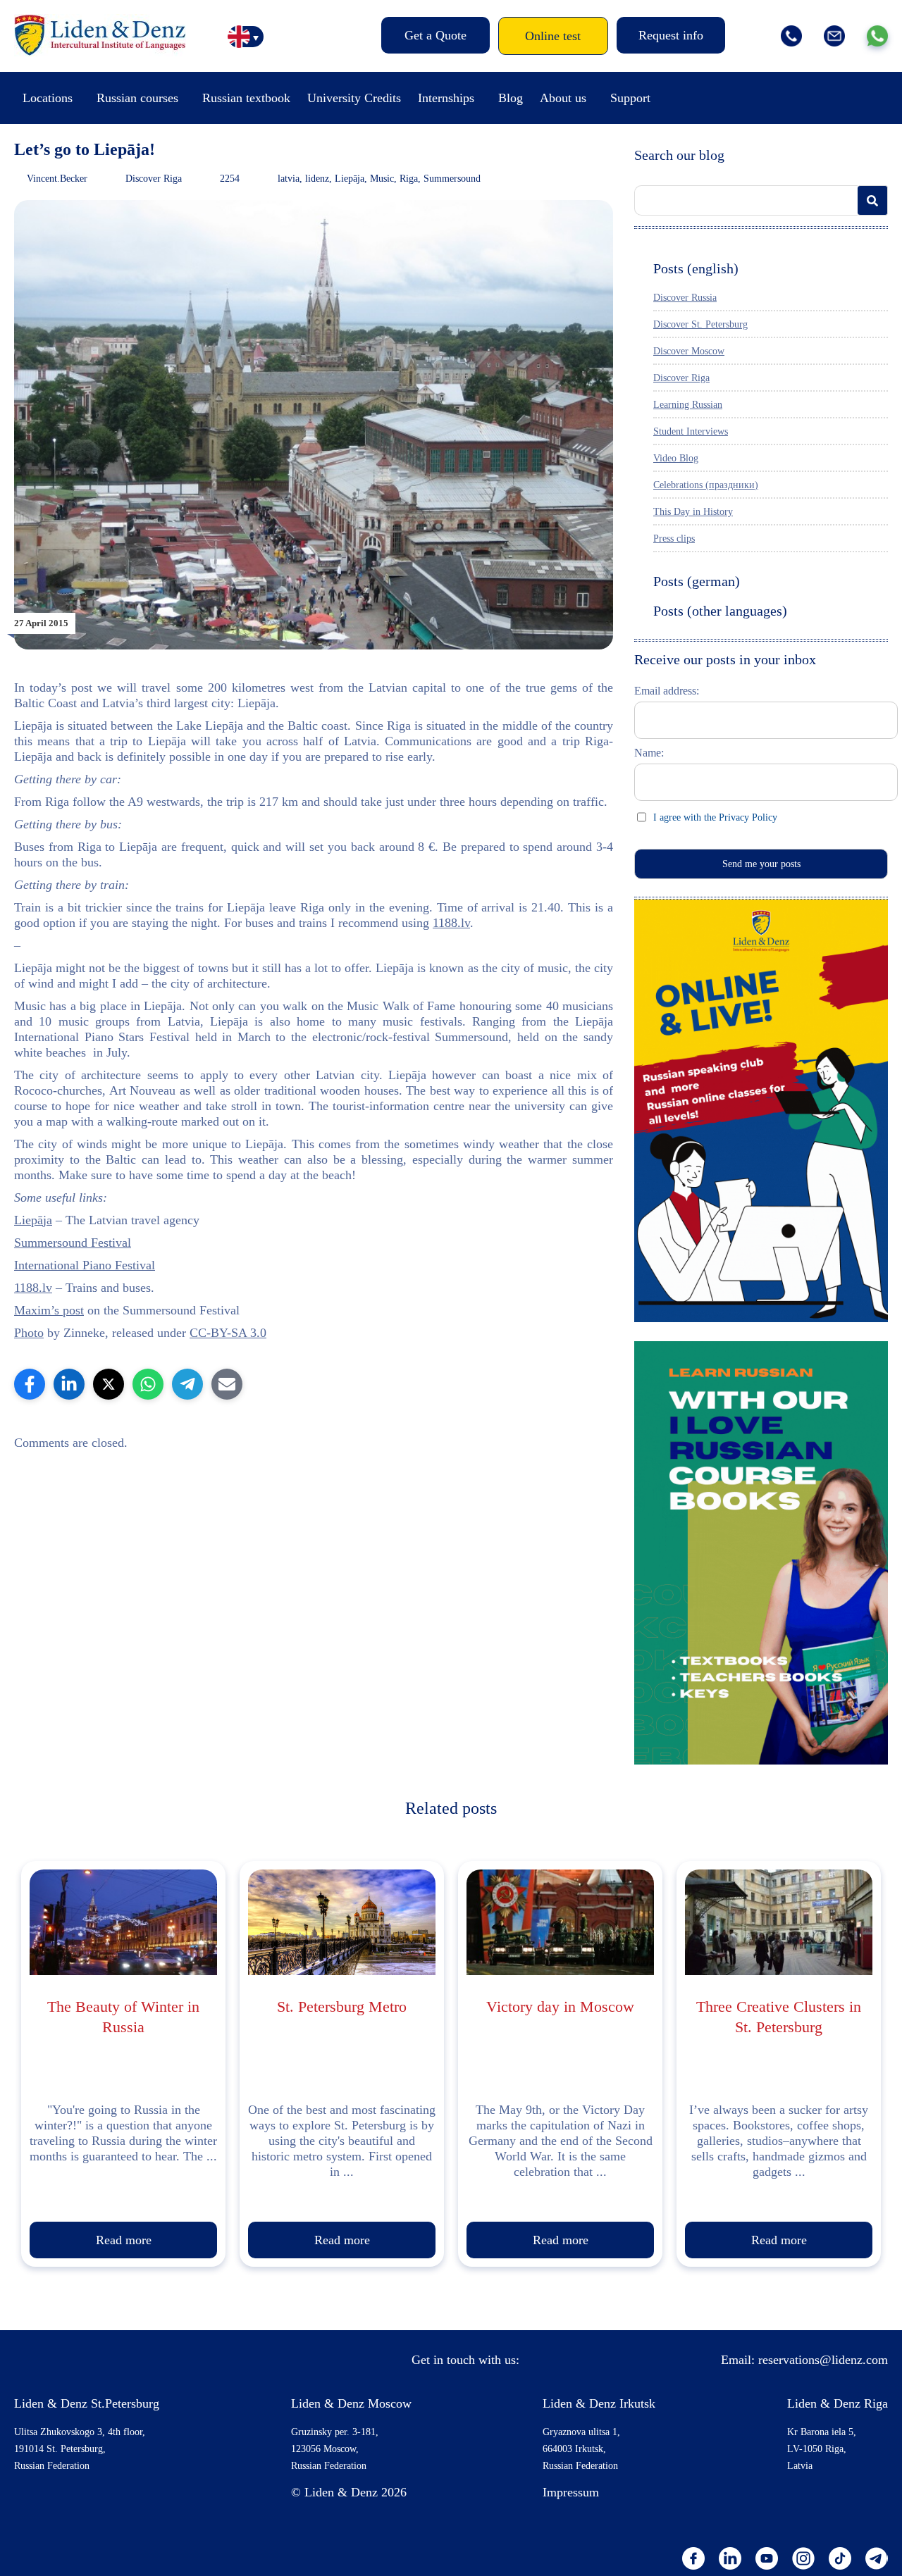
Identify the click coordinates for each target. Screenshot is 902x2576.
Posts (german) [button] (697, 581)
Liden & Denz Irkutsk (599, 2403)
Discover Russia (685, 298)
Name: (649, 753)
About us (563, 98)
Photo (29, 1333)
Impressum (571, 2492)
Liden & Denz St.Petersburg (87, 2403)
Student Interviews (691, 431)
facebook (693, 2558)
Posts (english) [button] (696, 268)
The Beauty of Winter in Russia (123, 2017)
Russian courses (137, 98)
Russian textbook (246, 98)
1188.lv (451, 923)
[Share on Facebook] (30, 1384)
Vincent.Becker (57, 179)
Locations (48, 98)
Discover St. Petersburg (700, 324)
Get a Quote (435, 35)
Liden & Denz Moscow (351, 2403)
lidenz (317, 179)
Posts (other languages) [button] (720, 611)
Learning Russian (688, 405)
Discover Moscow (689, 351)
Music (382, 179)
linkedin (730, 2558)
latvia (289, 179)
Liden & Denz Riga (838, 2403)
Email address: (667, 691)
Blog (511, 98)
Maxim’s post (49, 1310)
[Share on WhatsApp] (148, 1384)
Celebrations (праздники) (706, 485)
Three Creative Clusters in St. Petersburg (779, 2017)
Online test (553, 36)
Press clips (674, 539)
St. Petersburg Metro (342, 2006)
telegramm (877, 2558)
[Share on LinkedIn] (69, 1384)
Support (630, 98)
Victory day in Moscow (560, 2006)
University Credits (354, 98)
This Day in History (693, 512)
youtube (767, 2558)
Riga (409, 179)
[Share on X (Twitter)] (109, 1384)
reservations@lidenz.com (823, 2360)
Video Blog (676, 458)
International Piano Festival (85, 1265)
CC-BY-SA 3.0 (228, 1333)
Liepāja (350, 179)
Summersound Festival (73, 1243)
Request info (671, 35)
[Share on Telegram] (187, 1384)
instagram (803, 2558)
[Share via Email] (227, 1384)
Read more (124, 2240)
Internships (446, 98)
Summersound (452, 179)
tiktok (840, 2558)
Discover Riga (154, 179)
